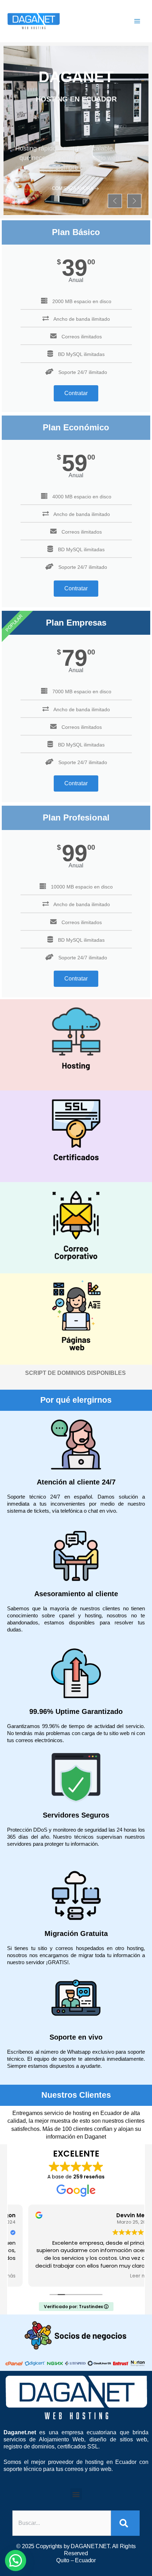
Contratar (76, 393)
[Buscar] (125, 2523)
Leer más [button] (123, 2276)
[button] (115, 201)
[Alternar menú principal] (137, 21)
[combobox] (62, 2523)
